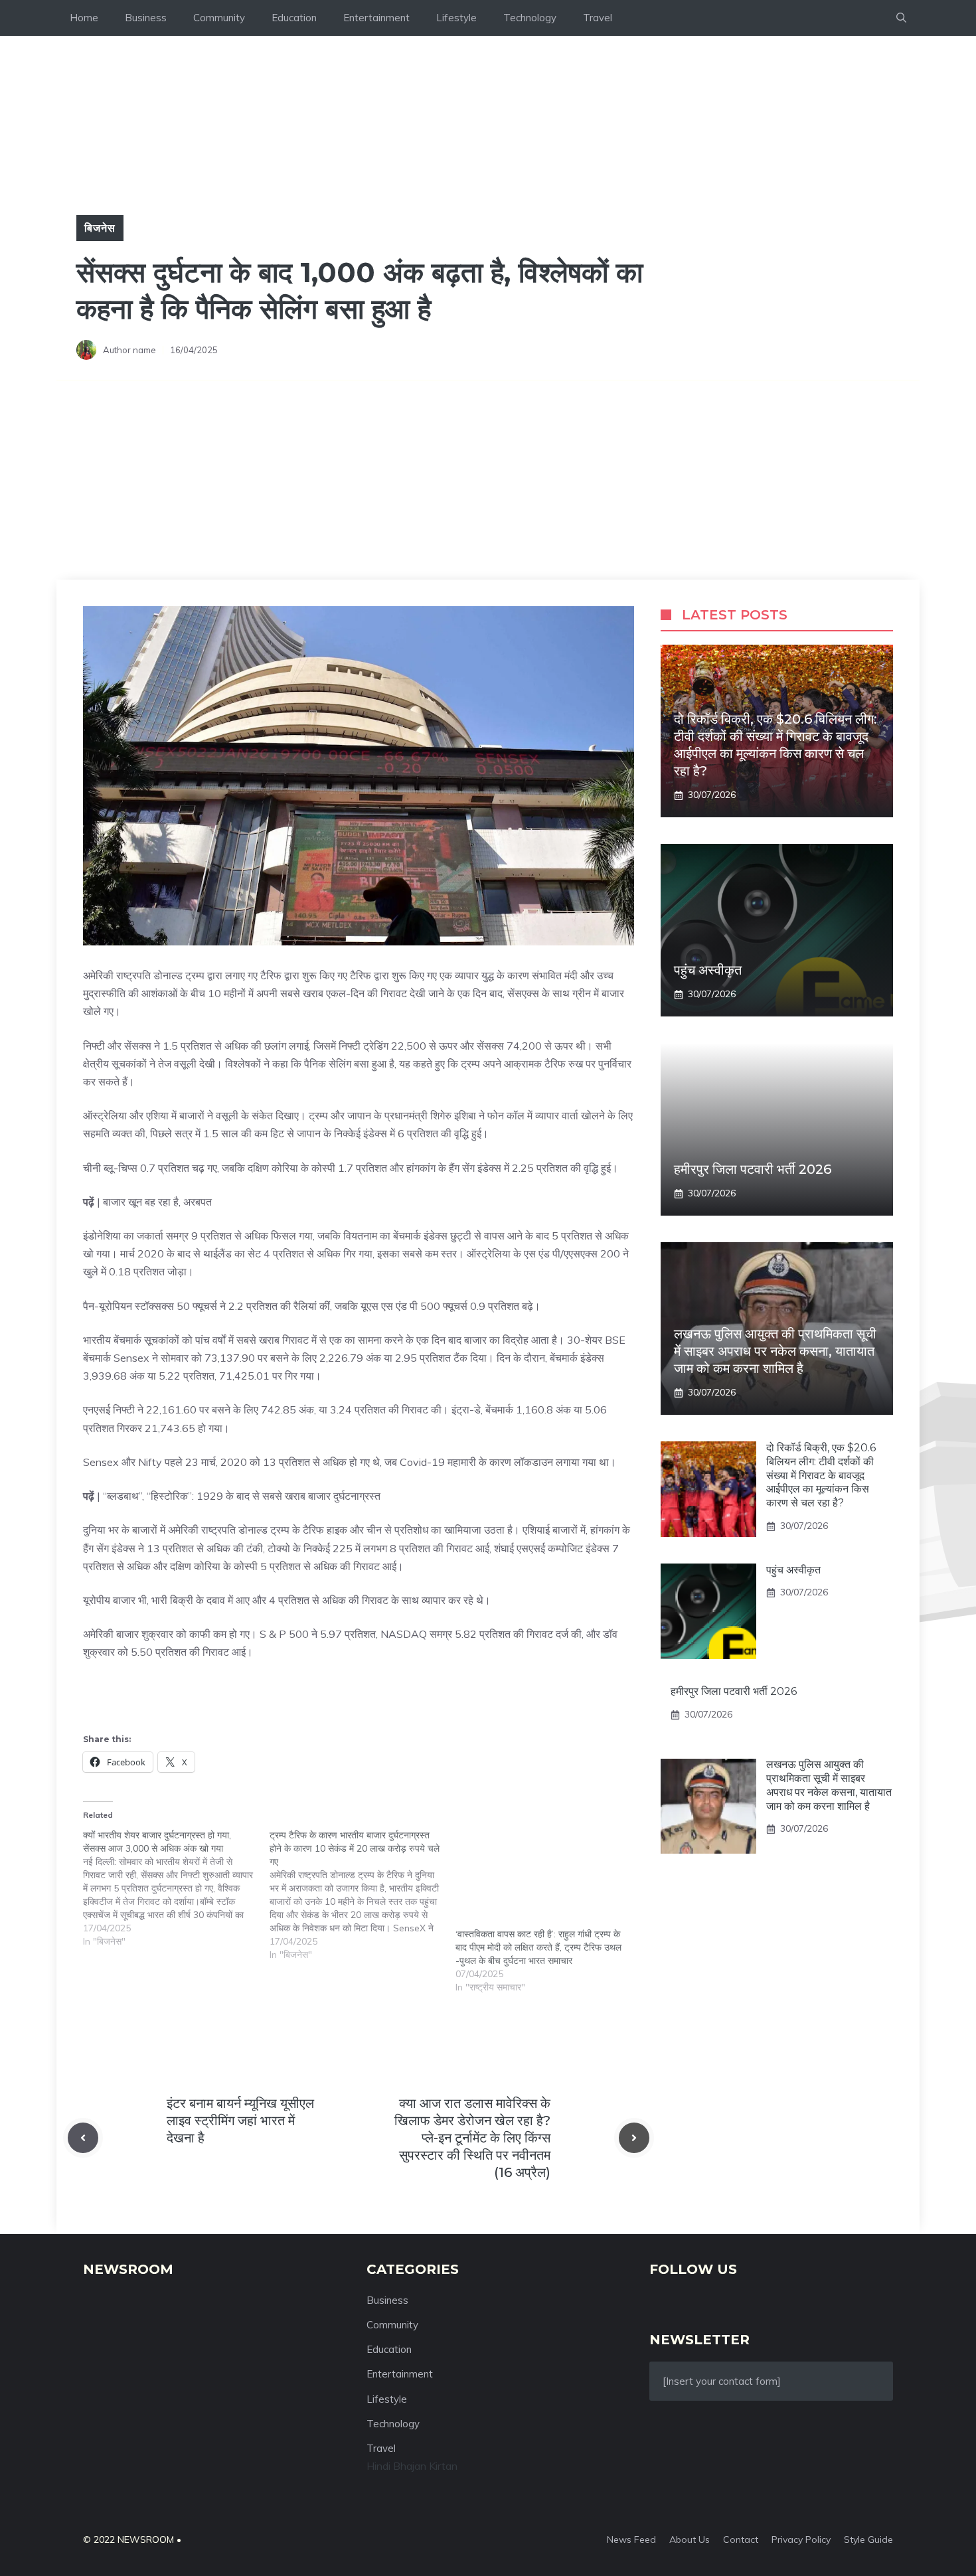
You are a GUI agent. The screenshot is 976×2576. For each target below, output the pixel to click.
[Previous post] (83, 2138)
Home (84, 18)
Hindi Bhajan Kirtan (412, 2466)
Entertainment (376, 18)
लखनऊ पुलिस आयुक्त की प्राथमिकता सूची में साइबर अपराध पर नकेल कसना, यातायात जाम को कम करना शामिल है (775, 1351)
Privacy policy (801, 2539)
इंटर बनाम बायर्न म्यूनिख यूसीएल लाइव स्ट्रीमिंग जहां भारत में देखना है (240, 2121)
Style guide (868, 2539)
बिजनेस (100, 228)
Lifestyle (456, 18)
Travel (598, 18)
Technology (530, 18)
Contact (741, 2539)
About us (690, 2539)
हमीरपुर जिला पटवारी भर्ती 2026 (753, 1169)
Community (219, 18)
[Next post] (634, 2138)
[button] (901, 18)
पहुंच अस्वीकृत (708, 970)
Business (146, 18)
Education (294, 18)
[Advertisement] (488, 480)
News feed (631, 2539)
